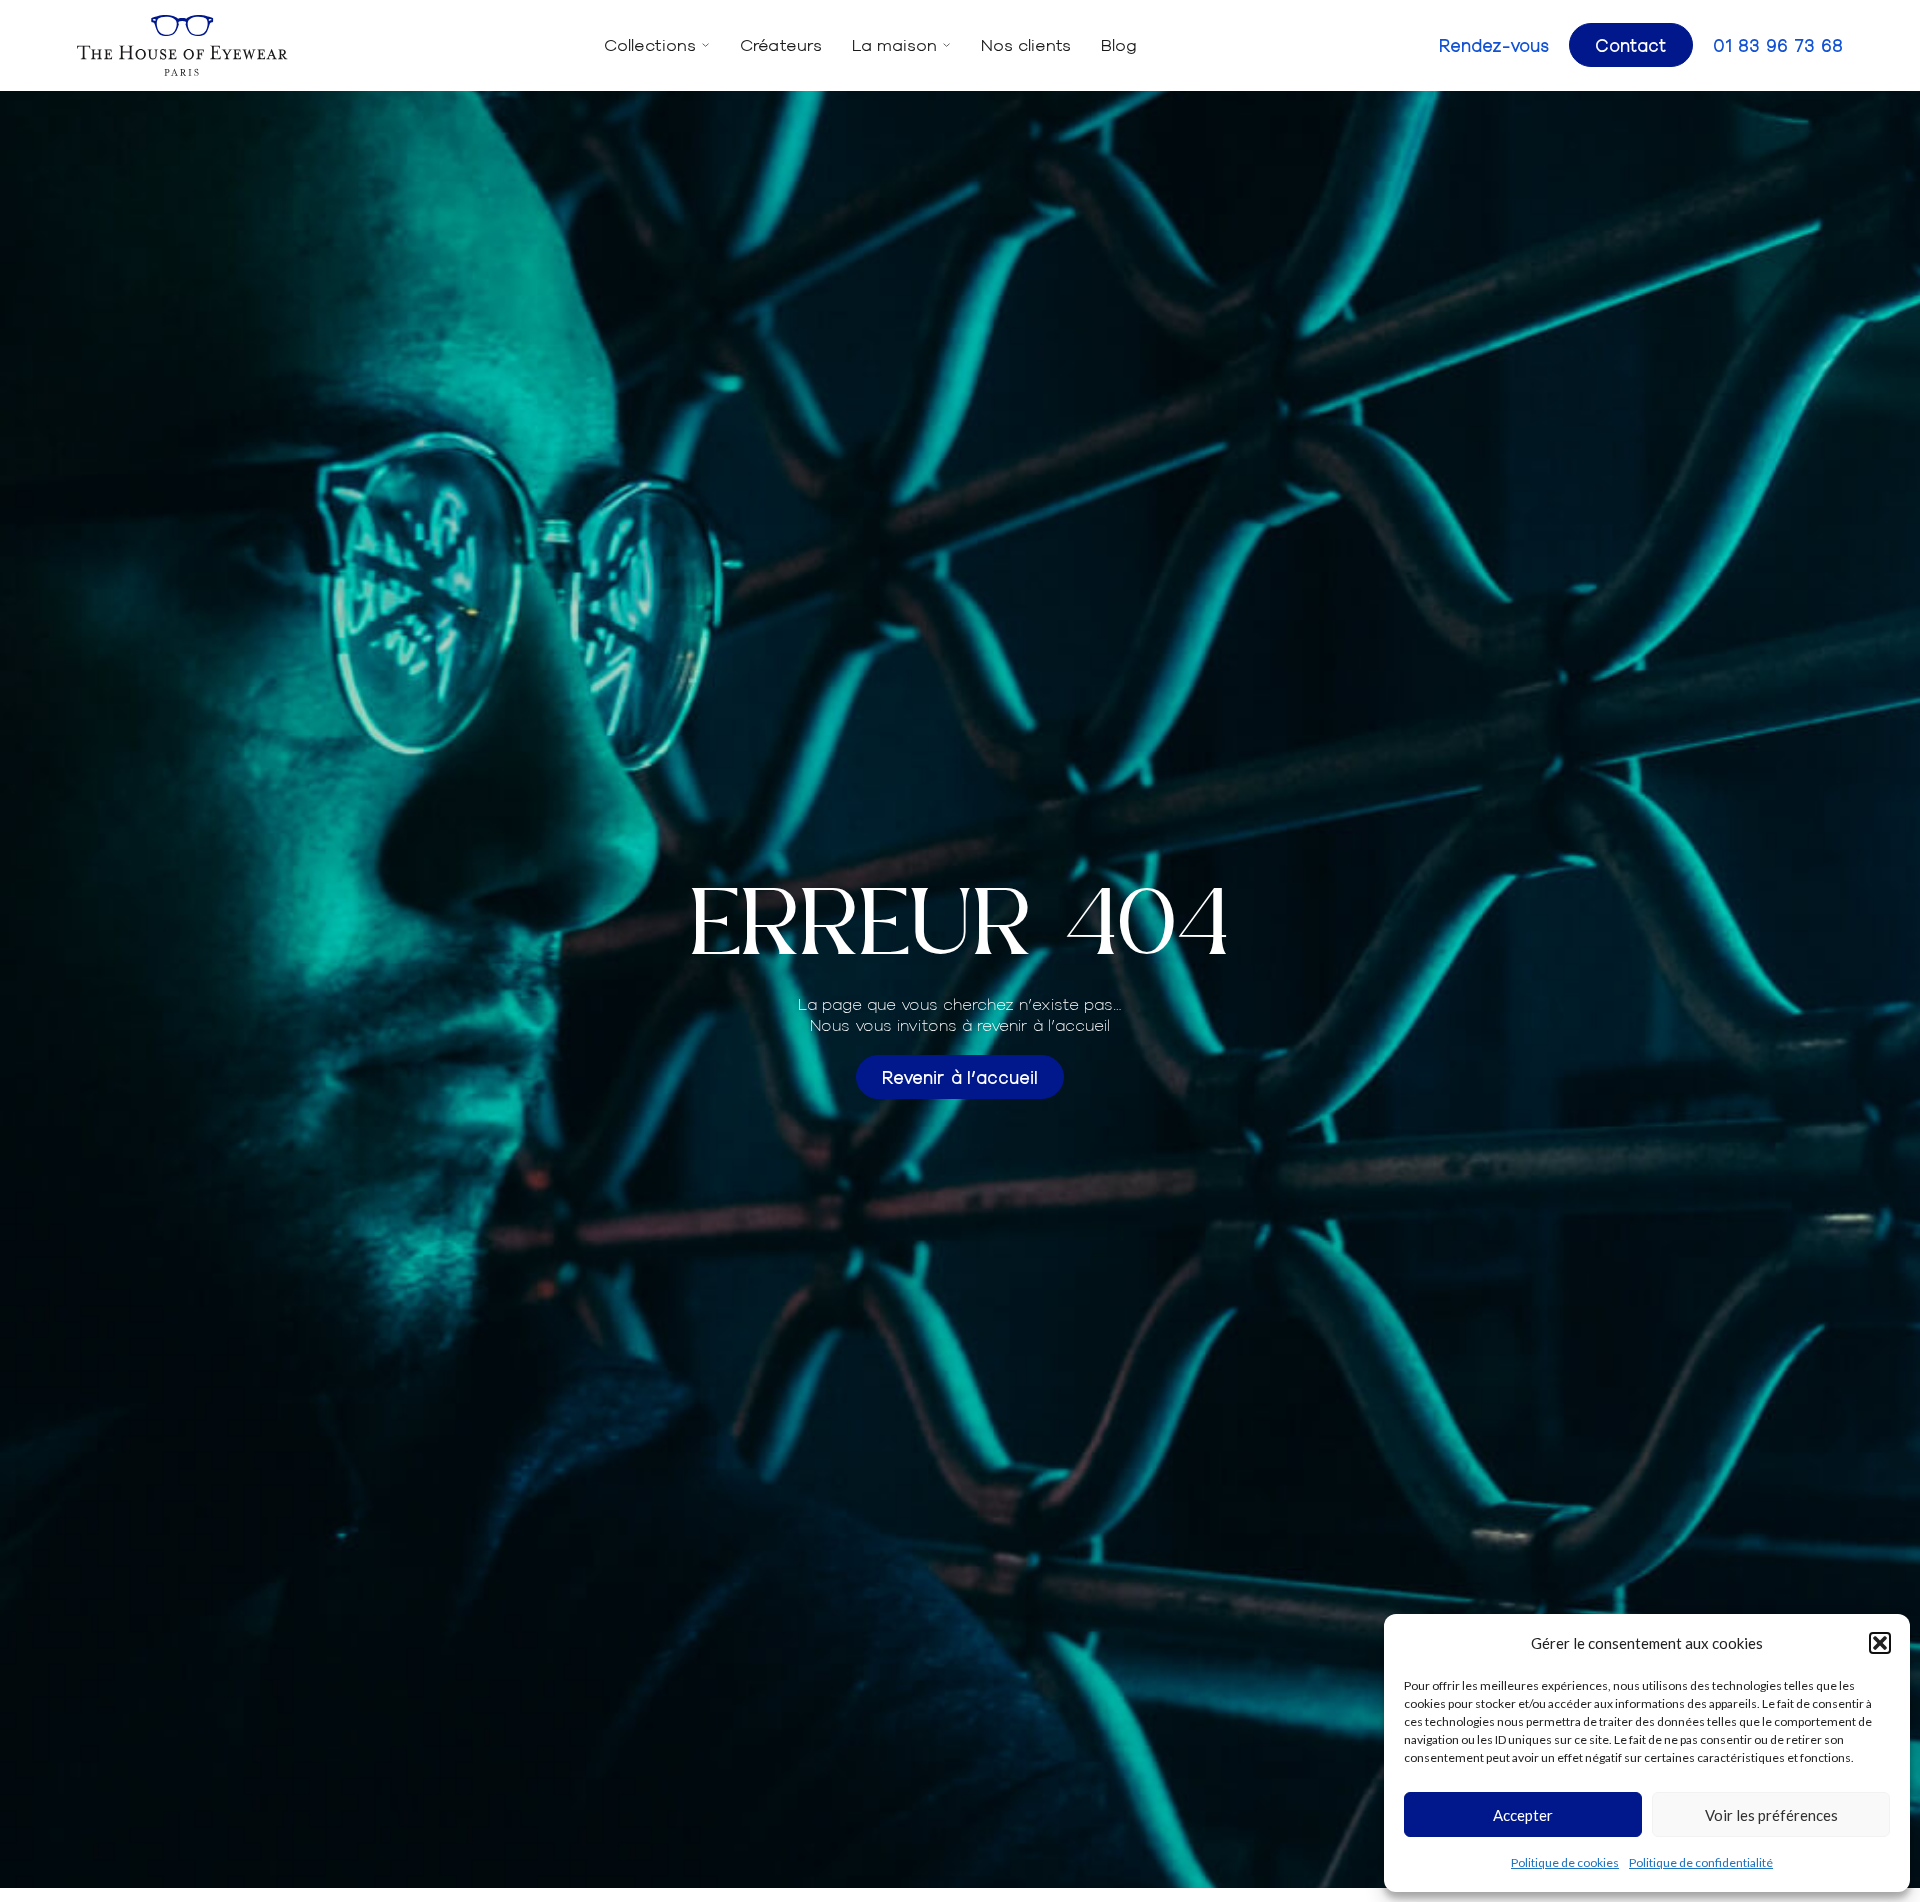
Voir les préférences (1771, 1815)
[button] (1880, 1643)
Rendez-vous (1494, 45)
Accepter (1523, 1815)
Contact (1631, 44)
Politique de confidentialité (1701, 1862)
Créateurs (781, 44)
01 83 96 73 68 (1778, 45)
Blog (1119, 44)
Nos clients (1026, 44)
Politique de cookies (1565, 1862)
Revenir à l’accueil (960, 1076)
